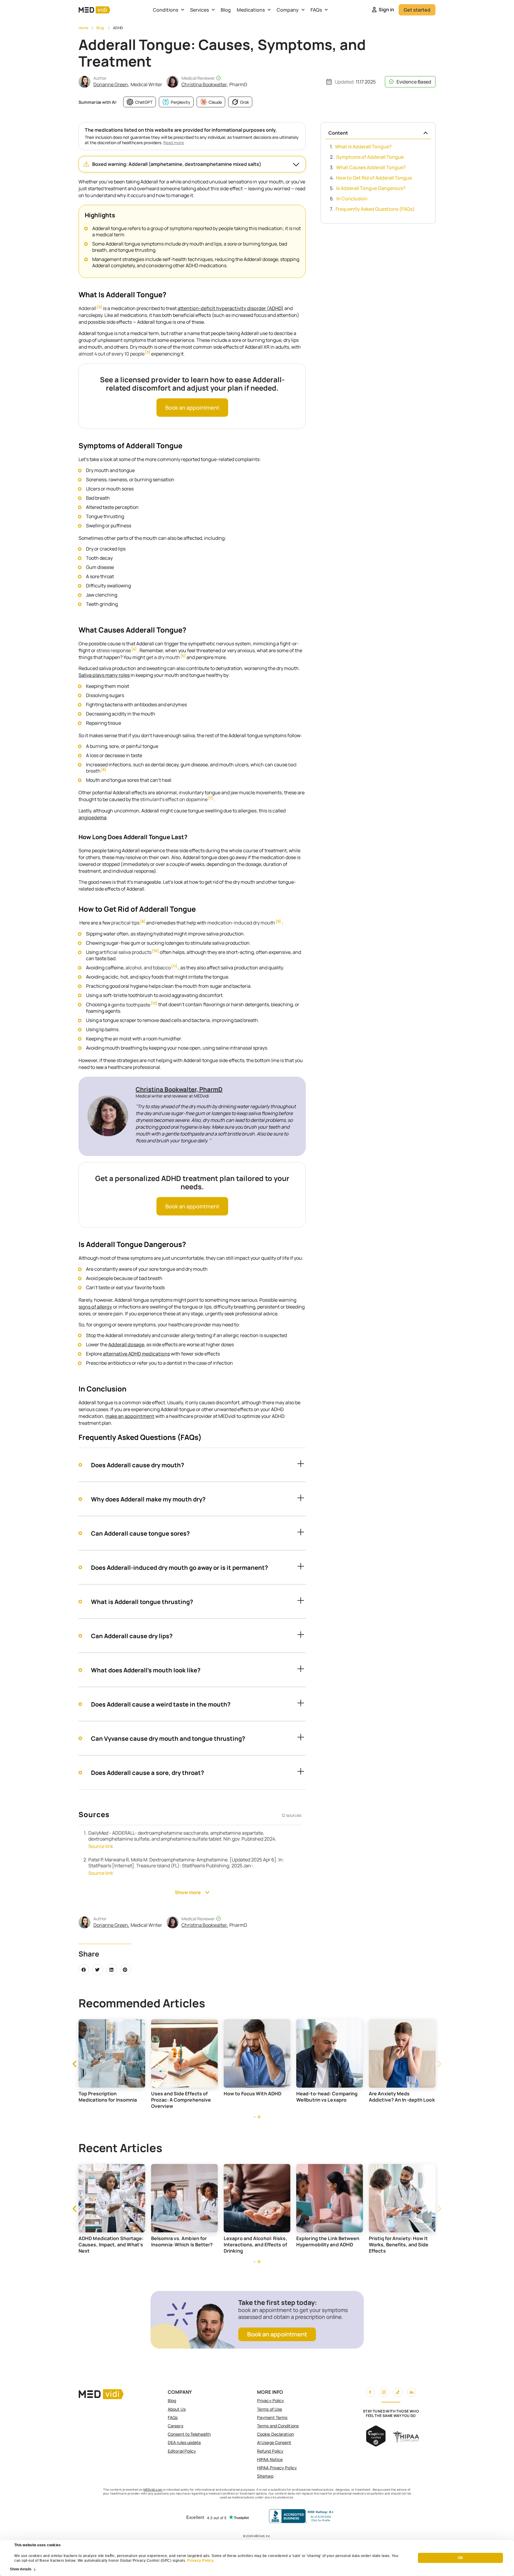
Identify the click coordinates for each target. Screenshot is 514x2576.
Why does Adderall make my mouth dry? (148, 1499)
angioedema (93, 817)
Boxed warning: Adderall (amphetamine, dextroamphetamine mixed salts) (177, 164)
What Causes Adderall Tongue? (371, 167)
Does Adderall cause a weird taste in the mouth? (161, 1704)
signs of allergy (95, 1307)
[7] (211, 798)
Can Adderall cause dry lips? (132, 1636)
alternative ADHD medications (136, 1354)
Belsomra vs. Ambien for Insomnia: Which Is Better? (248, 2241)
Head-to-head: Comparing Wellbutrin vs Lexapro (399, 2097)
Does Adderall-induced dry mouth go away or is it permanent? (180, 1568)
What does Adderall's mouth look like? (146, 1670)
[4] (134, 649)
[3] (148, 352)
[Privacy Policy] (187, 2561)
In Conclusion (352, 199)
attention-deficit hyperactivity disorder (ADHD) (231, 308)
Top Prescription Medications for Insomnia (179, 2097)
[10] (155, 951)
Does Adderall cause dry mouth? (138, 1465)
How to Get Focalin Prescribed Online (99, 2097)
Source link (101, 1846)
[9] (278, 922)
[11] (174, 967)
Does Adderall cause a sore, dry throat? (148, 1773)
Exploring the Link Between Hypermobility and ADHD (394, 2241)
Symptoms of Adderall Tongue (370, 157)
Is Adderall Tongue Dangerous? (371, 188)
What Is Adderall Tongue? (363, 147)
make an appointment (130, 1416)
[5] (183, 656)
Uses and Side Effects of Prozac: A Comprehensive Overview (253, 2100)
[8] (143, 922)
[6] (104, 770)
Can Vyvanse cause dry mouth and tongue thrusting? (168, 1738)
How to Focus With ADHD (324, 2094)
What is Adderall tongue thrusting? (142, 1602)
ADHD (118, 28)
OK (460, 2558)
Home (84, 28)
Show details (21, 2569)
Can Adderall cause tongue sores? (140, 1533)
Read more (174, 143)
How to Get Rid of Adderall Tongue (374, 178)
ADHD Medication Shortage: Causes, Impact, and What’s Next (177, 2245)
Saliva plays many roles (104, 675)
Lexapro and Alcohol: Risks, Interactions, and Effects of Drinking (321, 2245)
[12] (154, 1003)
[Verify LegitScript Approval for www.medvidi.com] (376, 2445)
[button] (192, 164)
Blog (226, 10)
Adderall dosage (126, 1344)
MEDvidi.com (153, 2489)
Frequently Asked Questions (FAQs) (375, 209)
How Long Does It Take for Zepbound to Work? (102, 2241)
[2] (99, 307)
